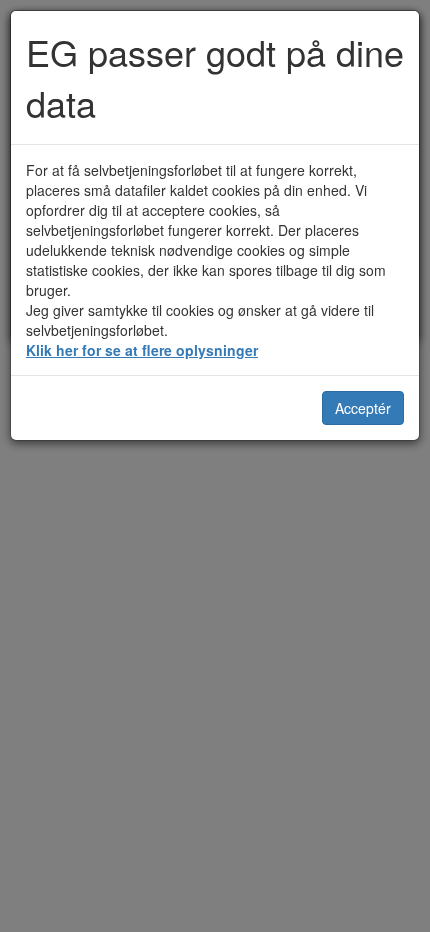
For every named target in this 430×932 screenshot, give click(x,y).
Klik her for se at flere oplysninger (142, 350)
